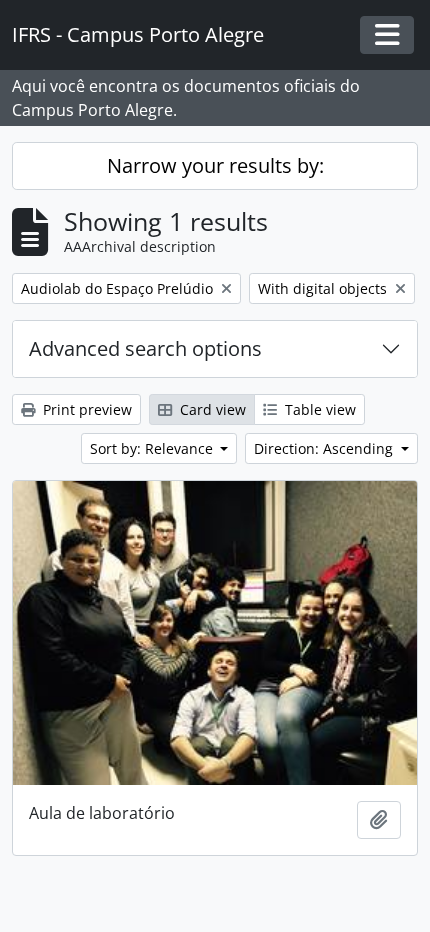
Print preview (85, 409)
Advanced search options (145, 348)
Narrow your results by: (215, 165)
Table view (318, 409)
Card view (211, 409)
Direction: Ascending (325, 448)
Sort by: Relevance (153, 448)
